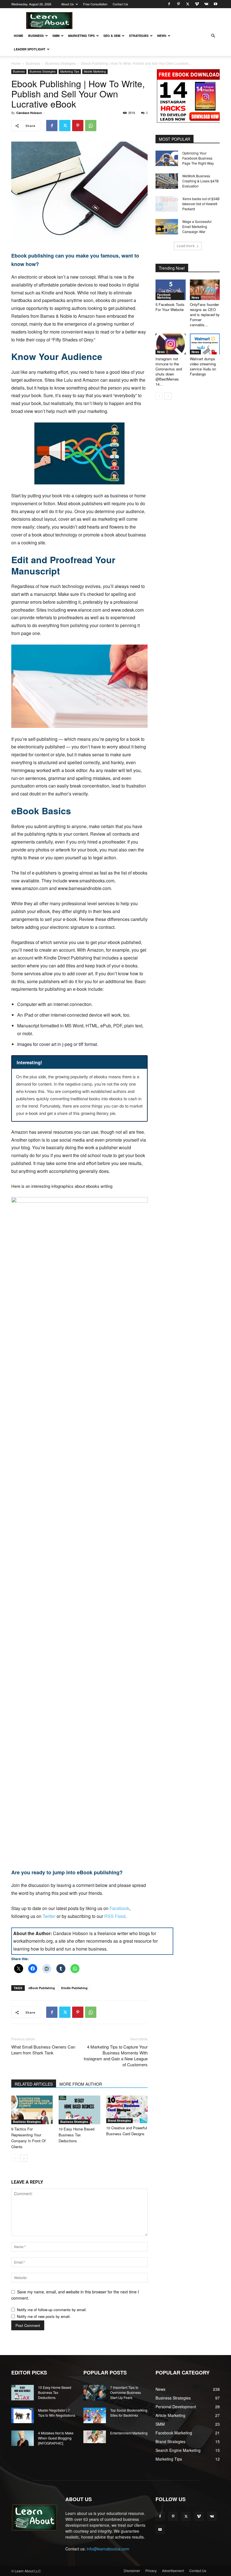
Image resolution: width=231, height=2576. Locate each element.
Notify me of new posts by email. (44, 2316)
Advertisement (173, 2571)
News (162, 36)
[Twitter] (188, 4)
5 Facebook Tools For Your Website (170, 307)
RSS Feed (115, 1916)
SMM (56, 36)
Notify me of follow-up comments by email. (52, 2310)
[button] (213, 36)
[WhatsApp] (91, 126)
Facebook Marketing (164, 296)
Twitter (50, 1916)
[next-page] (24, 2158)
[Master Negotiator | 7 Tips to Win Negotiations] (23, 2415)
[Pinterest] (178, 4)
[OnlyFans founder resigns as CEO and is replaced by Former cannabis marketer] (205, 290)
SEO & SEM (112, 36)
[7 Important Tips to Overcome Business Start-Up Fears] (95, 2393)
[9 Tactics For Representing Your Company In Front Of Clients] (32, 2110)
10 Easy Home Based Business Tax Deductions (76, 2135)
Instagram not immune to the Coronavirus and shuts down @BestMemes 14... (169, 371)
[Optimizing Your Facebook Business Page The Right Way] (167, 158)
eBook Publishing (42, 1988)
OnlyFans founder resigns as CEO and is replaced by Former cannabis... (205, 315)
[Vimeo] (197, 4)
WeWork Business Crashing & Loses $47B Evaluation (200, 181)
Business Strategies (61, 63)
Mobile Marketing (95, 71)
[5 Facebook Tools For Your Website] (171, 290)
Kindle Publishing (74, 1988)
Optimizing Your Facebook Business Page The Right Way (198, 158)
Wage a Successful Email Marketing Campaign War (197, 226)
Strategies (139, 36)
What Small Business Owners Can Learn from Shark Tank (43, 2050)
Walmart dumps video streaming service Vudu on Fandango (203, 366)
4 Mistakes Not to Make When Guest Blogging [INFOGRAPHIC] (56, 2438)
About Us (67, 4)
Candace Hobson (29, 113)
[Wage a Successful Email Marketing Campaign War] (167, 227)
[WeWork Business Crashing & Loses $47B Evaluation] (167, 181)
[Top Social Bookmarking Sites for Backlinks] (95, 2415)
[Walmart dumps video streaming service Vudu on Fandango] (205, 344)
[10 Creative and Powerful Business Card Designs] (127, 2109)
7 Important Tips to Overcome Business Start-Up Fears (126, 2392)
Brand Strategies (119, 2121)
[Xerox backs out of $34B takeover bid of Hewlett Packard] (167, 204)
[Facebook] (169, 4)
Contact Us (120, 4)
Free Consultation (95, 4)
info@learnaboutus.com (108, 2549)
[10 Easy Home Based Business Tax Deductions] (79, 2110)
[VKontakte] (206, 4)
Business (36, 36)
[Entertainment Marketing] (95, 2437)
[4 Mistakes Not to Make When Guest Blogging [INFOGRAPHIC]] (23, 2438)
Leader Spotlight (30, 49)
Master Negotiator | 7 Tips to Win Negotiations (57, 2413)
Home (18, 36)
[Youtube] (216, 4)
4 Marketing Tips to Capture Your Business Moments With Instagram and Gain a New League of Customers (116, 2056)
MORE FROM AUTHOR (81, 2084)
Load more (186, 246)
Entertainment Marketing (129, 2433)
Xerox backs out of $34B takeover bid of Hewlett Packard (201, 204)
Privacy (151, 2571)
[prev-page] (15, 2158)
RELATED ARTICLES (34, 2084)
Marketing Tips (81, 36)
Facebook (119, 1908)
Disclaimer (132, 2571)
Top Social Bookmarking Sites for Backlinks (129, 2413)
